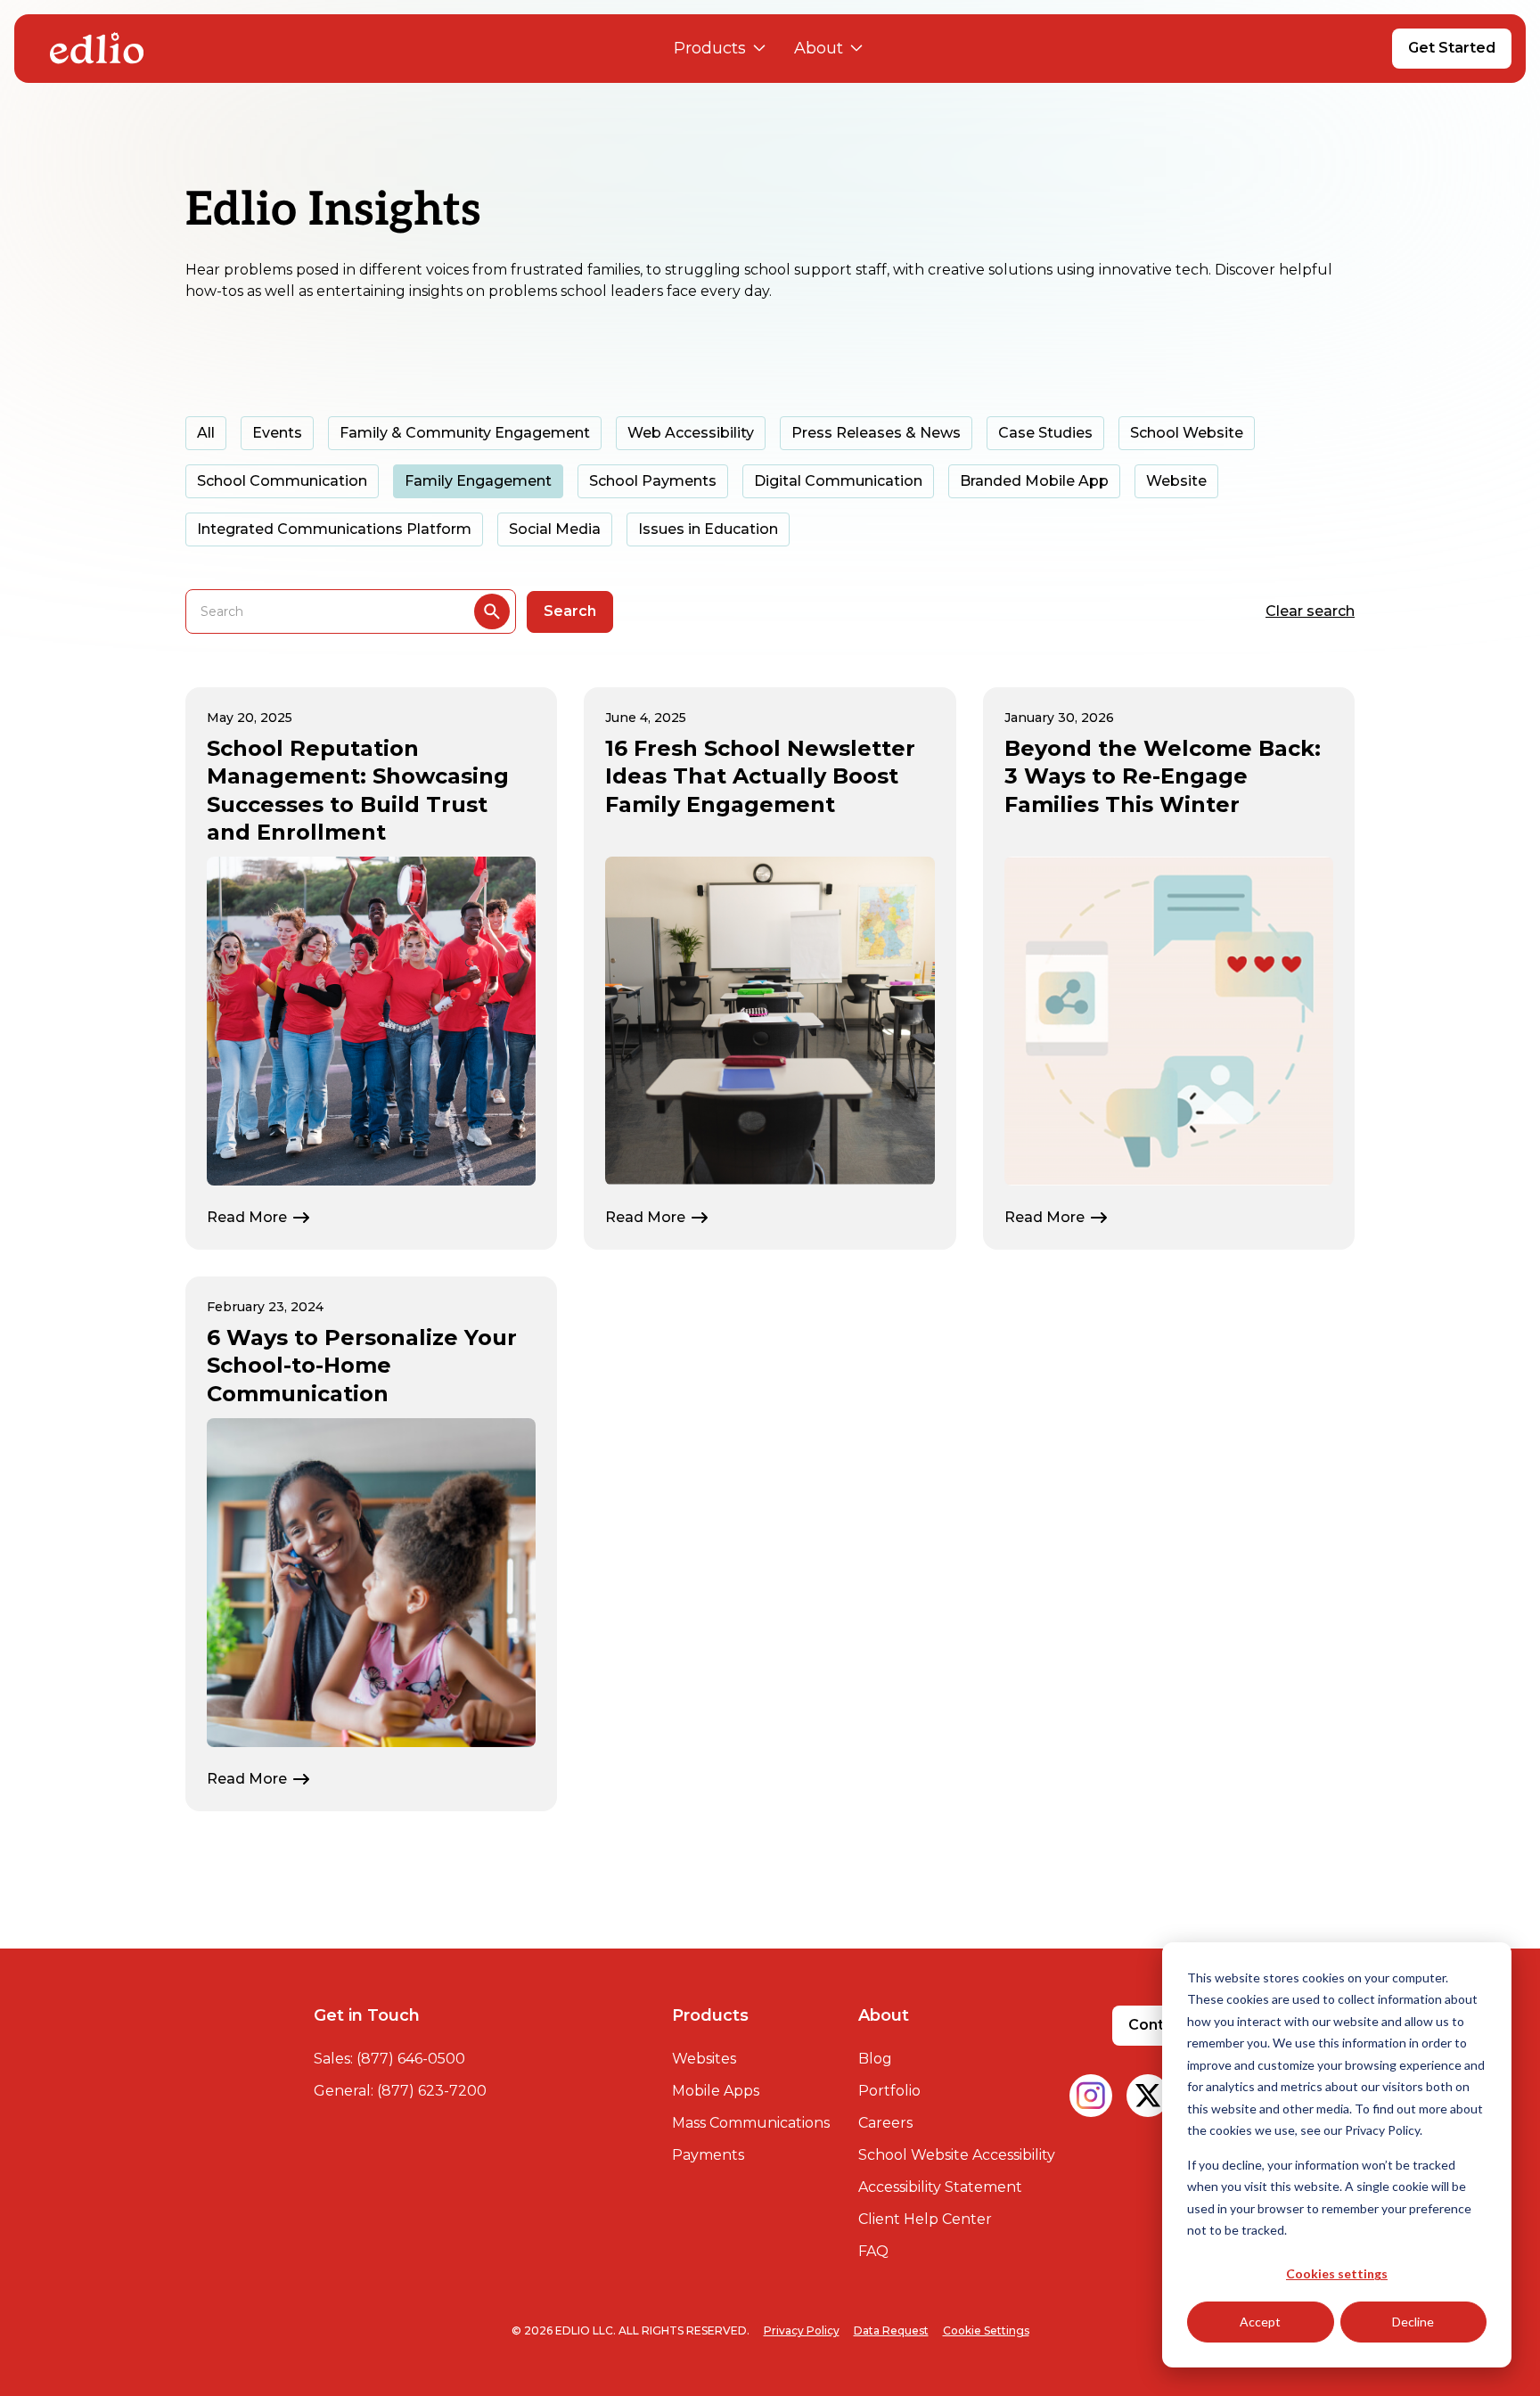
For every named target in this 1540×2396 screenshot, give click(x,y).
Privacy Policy (802, 2330)
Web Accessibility (691, 433)
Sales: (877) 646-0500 (389, 2059)
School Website (1187, 433)
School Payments (653, 481)
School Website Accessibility (957, 2155)
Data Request (891, 2330)
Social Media (555, 529)
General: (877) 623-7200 (400, 2091)
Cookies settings (1337, 2273)
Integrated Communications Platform (334, 529)
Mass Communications (751, 2123)
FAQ (873, 2251)
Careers (885, 2123)
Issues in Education (708, 529)
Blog (875, 2059)
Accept (1260, 2322)
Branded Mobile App (1034, 481)
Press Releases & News (876, 433)
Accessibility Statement (940, 2187)
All (206, 433)
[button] (720, 49)
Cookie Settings (986, 2330)
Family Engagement (478, 481)
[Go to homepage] (97, 48)
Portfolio (889, 2091)
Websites (704, 2059)
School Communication (282, 481)
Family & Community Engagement (465, 433)
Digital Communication (838, 481)
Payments (708, 2155)
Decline (1413, 2322)
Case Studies (1045, 433)
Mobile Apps (716, 2091)
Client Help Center (925, 2219)
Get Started (1452, 48)
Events (277, 433)
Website (1176, 481)
